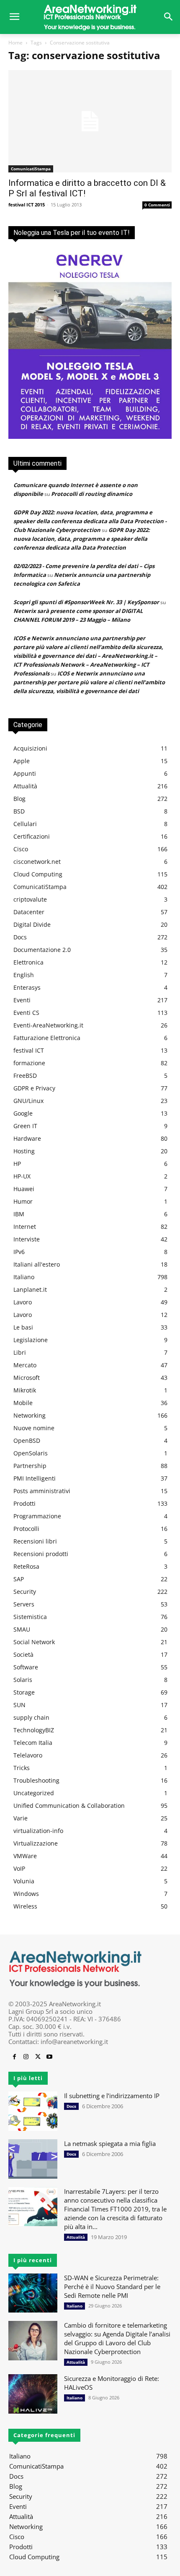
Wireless (25, 1906)
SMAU (22, 1629)
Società (23, 1654)
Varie (21, 1818)
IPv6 (19, 1252)
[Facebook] (14, 2057)
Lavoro (23, 1302)
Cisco (21, 849)
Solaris (23, 1680)
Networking (30, 1415)
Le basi (23, 1327)
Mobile (23, 1403)
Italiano (24, 1277)
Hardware (27, 1138)
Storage (24, 1692)
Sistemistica (30, 1617)
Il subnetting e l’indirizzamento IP (112, 2096)
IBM (19, 1214)
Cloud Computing (38, 874)
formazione (29, 1063)
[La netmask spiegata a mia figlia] (33, 2159)
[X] (38, 2057)
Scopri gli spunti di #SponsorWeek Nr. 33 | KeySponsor (86, 602)
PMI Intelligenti (35, 1478)
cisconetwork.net (37, 862)
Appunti (25, 773)
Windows (26, 1894)
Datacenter (29, 912)
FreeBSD (25, 1076)
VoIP (19, 1868)
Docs (20, 937)
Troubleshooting (36, 1780)
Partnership (30, 1466)
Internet (25, 1227)
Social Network (34, 1642)
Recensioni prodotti (41, 1554)
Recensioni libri (35, 1541)
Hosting (24, 1151)
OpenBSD (27, 1441)
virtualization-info (38, 1831)
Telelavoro (28, 1755)
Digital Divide (32, 924)
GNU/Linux (28, 1101)
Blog (19, 799)
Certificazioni (32, 836)
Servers (24, 1604)
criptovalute (30, 899)
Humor (23, 1201)
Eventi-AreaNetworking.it (48, 1025)
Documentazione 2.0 (42, 950)
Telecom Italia (33, 1743)
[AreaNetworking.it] (90, 17)
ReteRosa (26, 1566)
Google (23, 1113)
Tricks (22, 1768)
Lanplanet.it (30, 1289)
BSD (19, 811)
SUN (19, 1705)
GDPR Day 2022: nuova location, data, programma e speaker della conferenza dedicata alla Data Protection (82, 539)
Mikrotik (25, 1390)
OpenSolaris (31, 1453)
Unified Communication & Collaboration (69, 1806)
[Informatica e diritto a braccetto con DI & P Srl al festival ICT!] (90, 121)
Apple (22, 761)
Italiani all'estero (37, 1264)
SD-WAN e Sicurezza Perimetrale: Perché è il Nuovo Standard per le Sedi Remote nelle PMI (112, 2287)
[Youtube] (49, 2057)
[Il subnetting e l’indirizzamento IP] (33, 2111)
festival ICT (29, 1050)
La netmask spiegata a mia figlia (110, 2143)
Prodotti (24, 1503)
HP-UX (22, 1176)
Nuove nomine (34, 1428)
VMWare (25, 1856)
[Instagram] (26, 2057)
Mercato (25, 1365)
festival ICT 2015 (27, 205)
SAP (19, 1579)
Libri (20, 1352)
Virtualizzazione (36, 1843)
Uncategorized (34, 1793)
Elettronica (28, 962)
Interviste (27, 1239)
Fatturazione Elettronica (47, 1038)
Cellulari (25, 824)
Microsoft (27, 1378)
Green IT (25, 1126)
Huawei (24, 1189)
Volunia (24, 1881)
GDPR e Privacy (34, 1088)
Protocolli (26, 1529)
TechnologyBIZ (34, 1730)
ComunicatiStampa (31, 169)
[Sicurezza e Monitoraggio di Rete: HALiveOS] (33, 2394)
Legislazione (31, 1340)
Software (26, 1667)
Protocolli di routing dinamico (92, 494)
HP (17, 1164)
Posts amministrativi (42, 1491)
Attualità (25, 786)
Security (25, 1592)
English (24, 975)
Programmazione (37, 1516)
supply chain (31, 1717)
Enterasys (27, 987)
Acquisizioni (30, 748)
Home (15, 43)
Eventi (22, 1000)
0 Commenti (157, 205)
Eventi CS (26, 1013)
